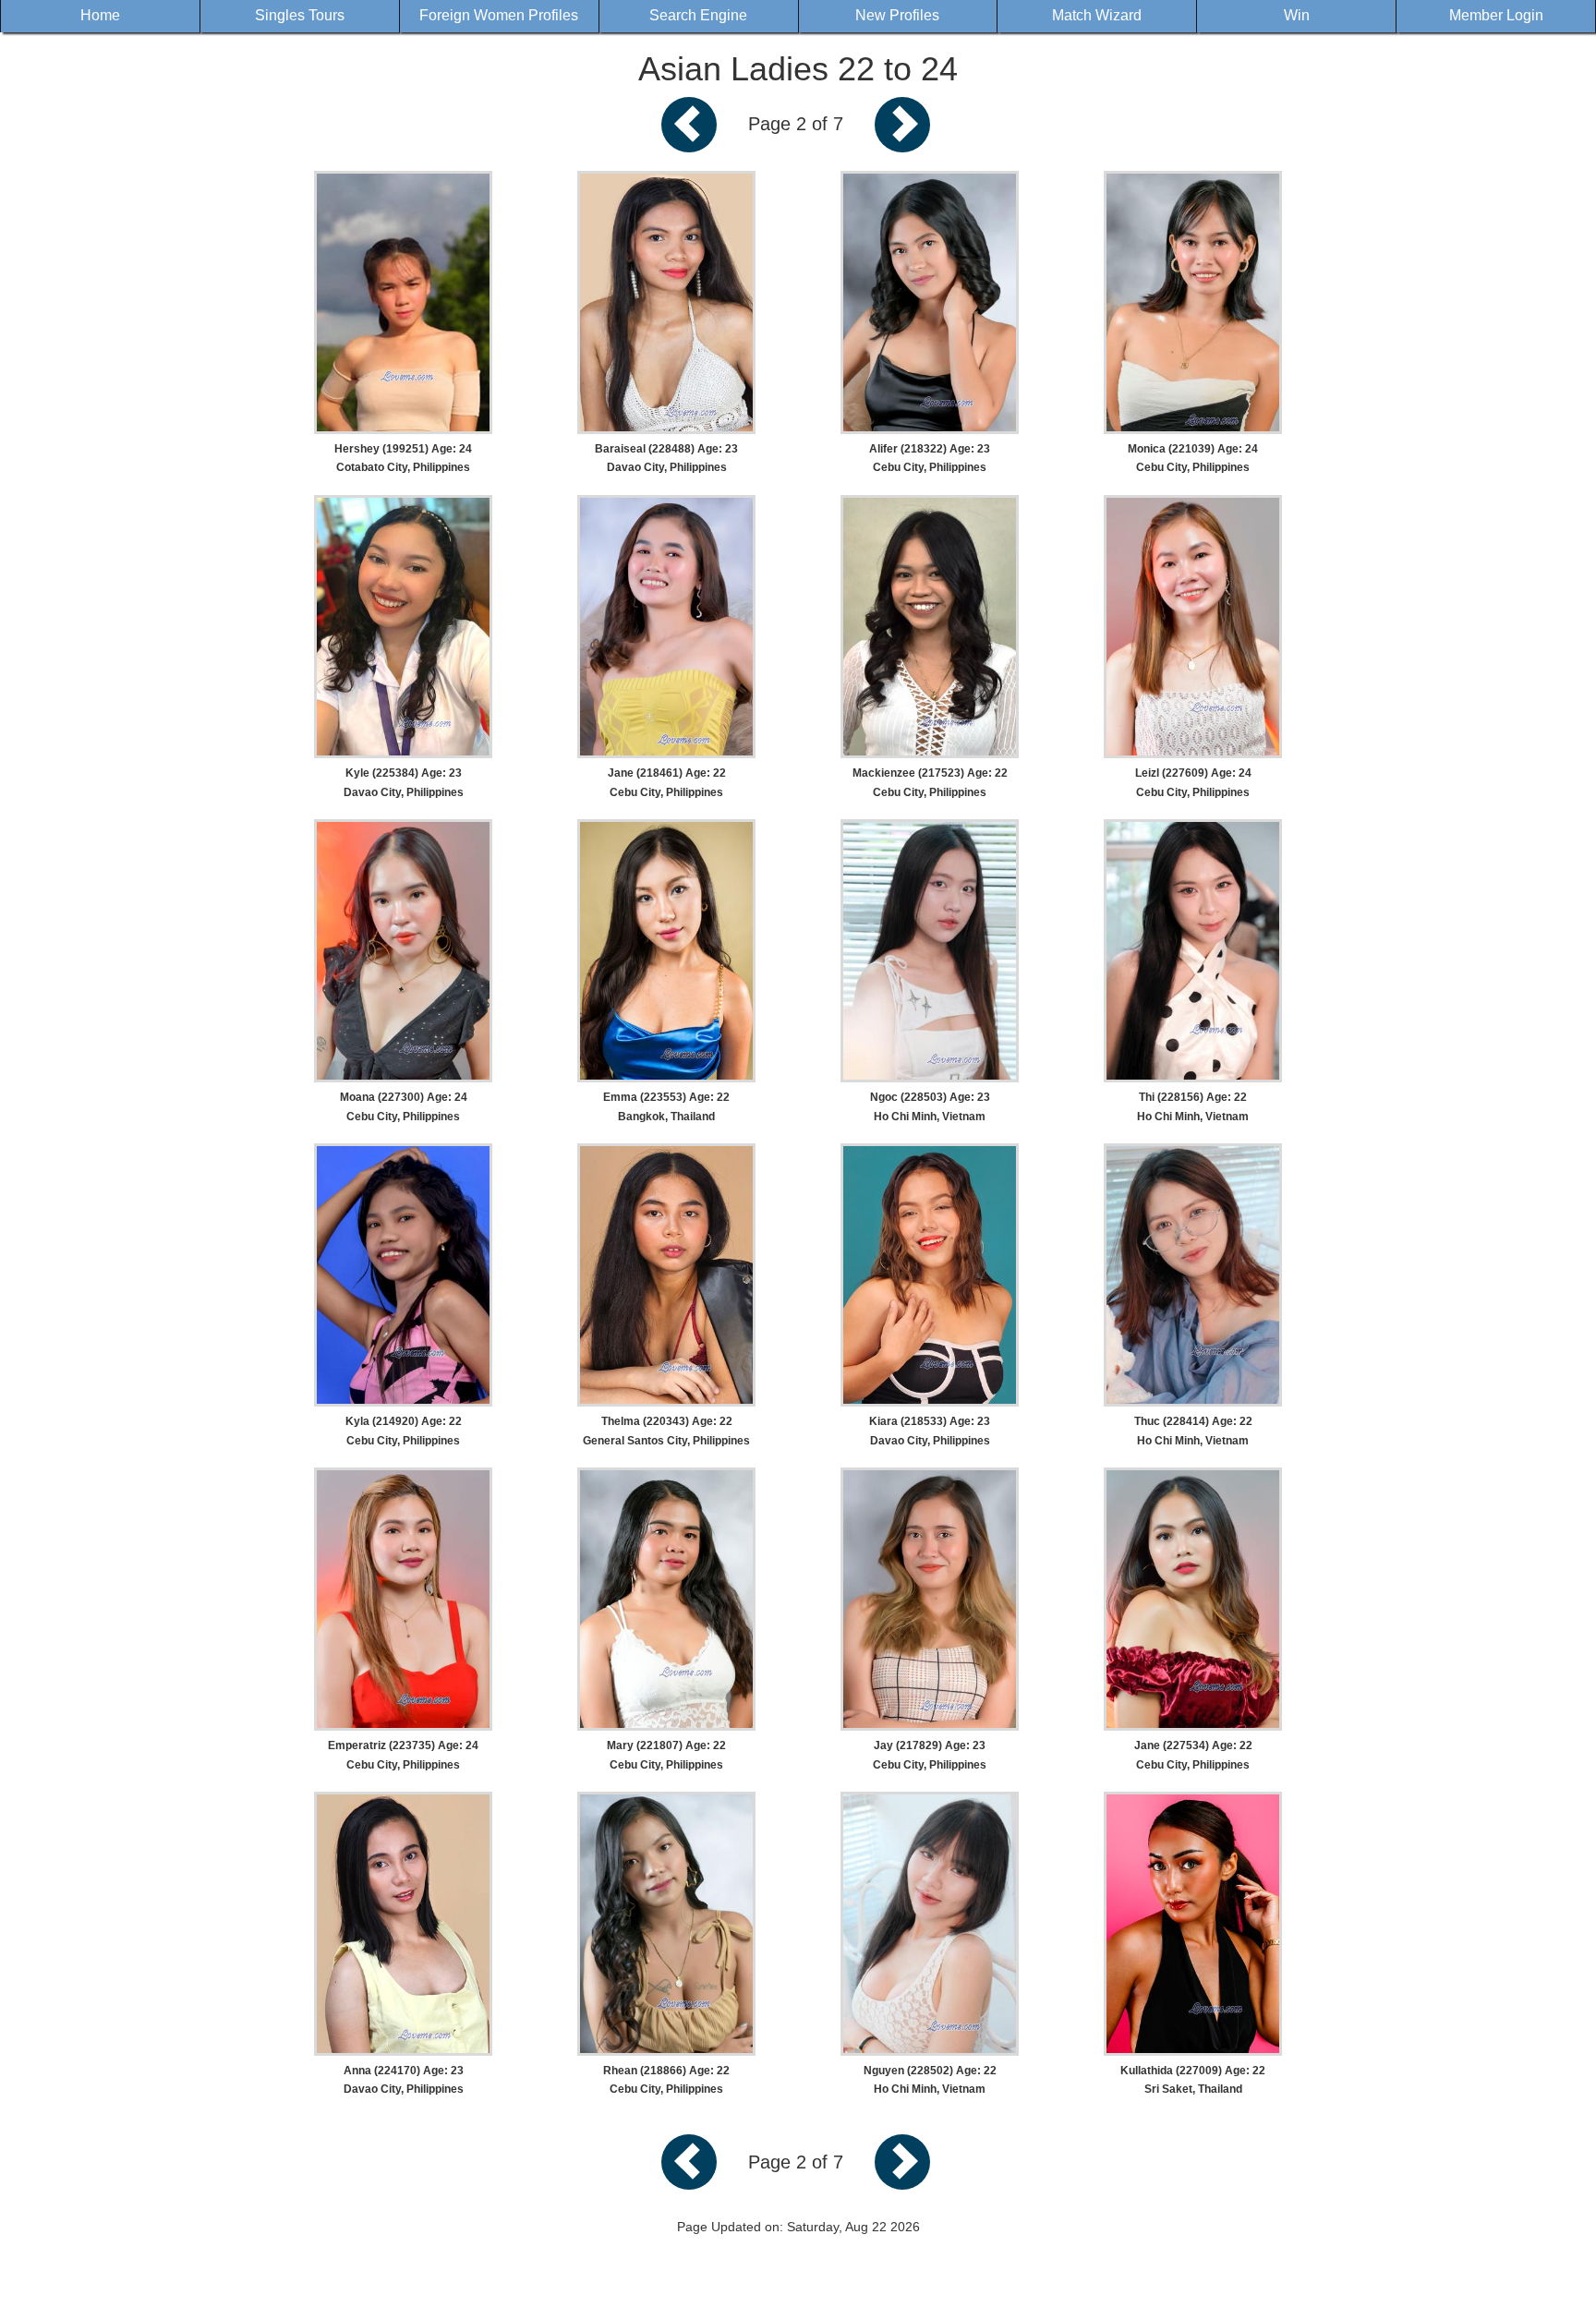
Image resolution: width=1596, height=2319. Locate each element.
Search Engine (698, 15)
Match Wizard (1097, 15)
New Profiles (897, 15)
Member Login (1496, 15)
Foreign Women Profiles (499, 15)
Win (1297, 15)
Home (100, 15)
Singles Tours (300, 15)
